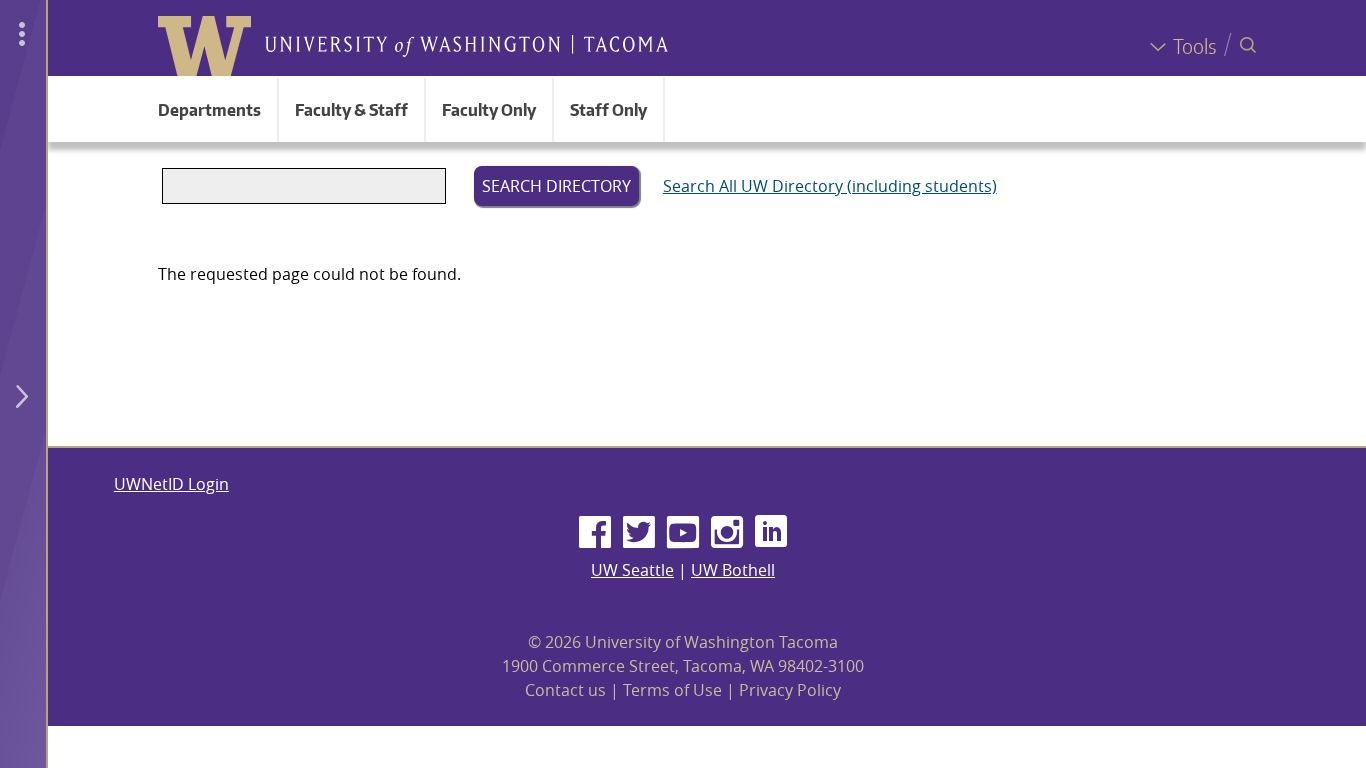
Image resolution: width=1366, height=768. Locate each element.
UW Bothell (733, 570)
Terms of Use (672, 690)
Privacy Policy (790, 690)
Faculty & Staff (351, 110)
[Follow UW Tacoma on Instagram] (727, 533)
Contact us (565, 690)
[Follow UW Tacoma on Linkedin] (771, 533)
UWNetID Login (171, 484)
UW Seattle (632, 570)
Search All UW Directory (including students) (830, 186)
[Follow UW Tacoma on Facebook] (595, 533)
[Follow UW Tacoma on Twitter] (639, 533)
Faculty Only (489, 110)
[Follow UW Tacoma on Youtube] (683, 533)
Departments (209, 110)
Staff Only (608, 110)
